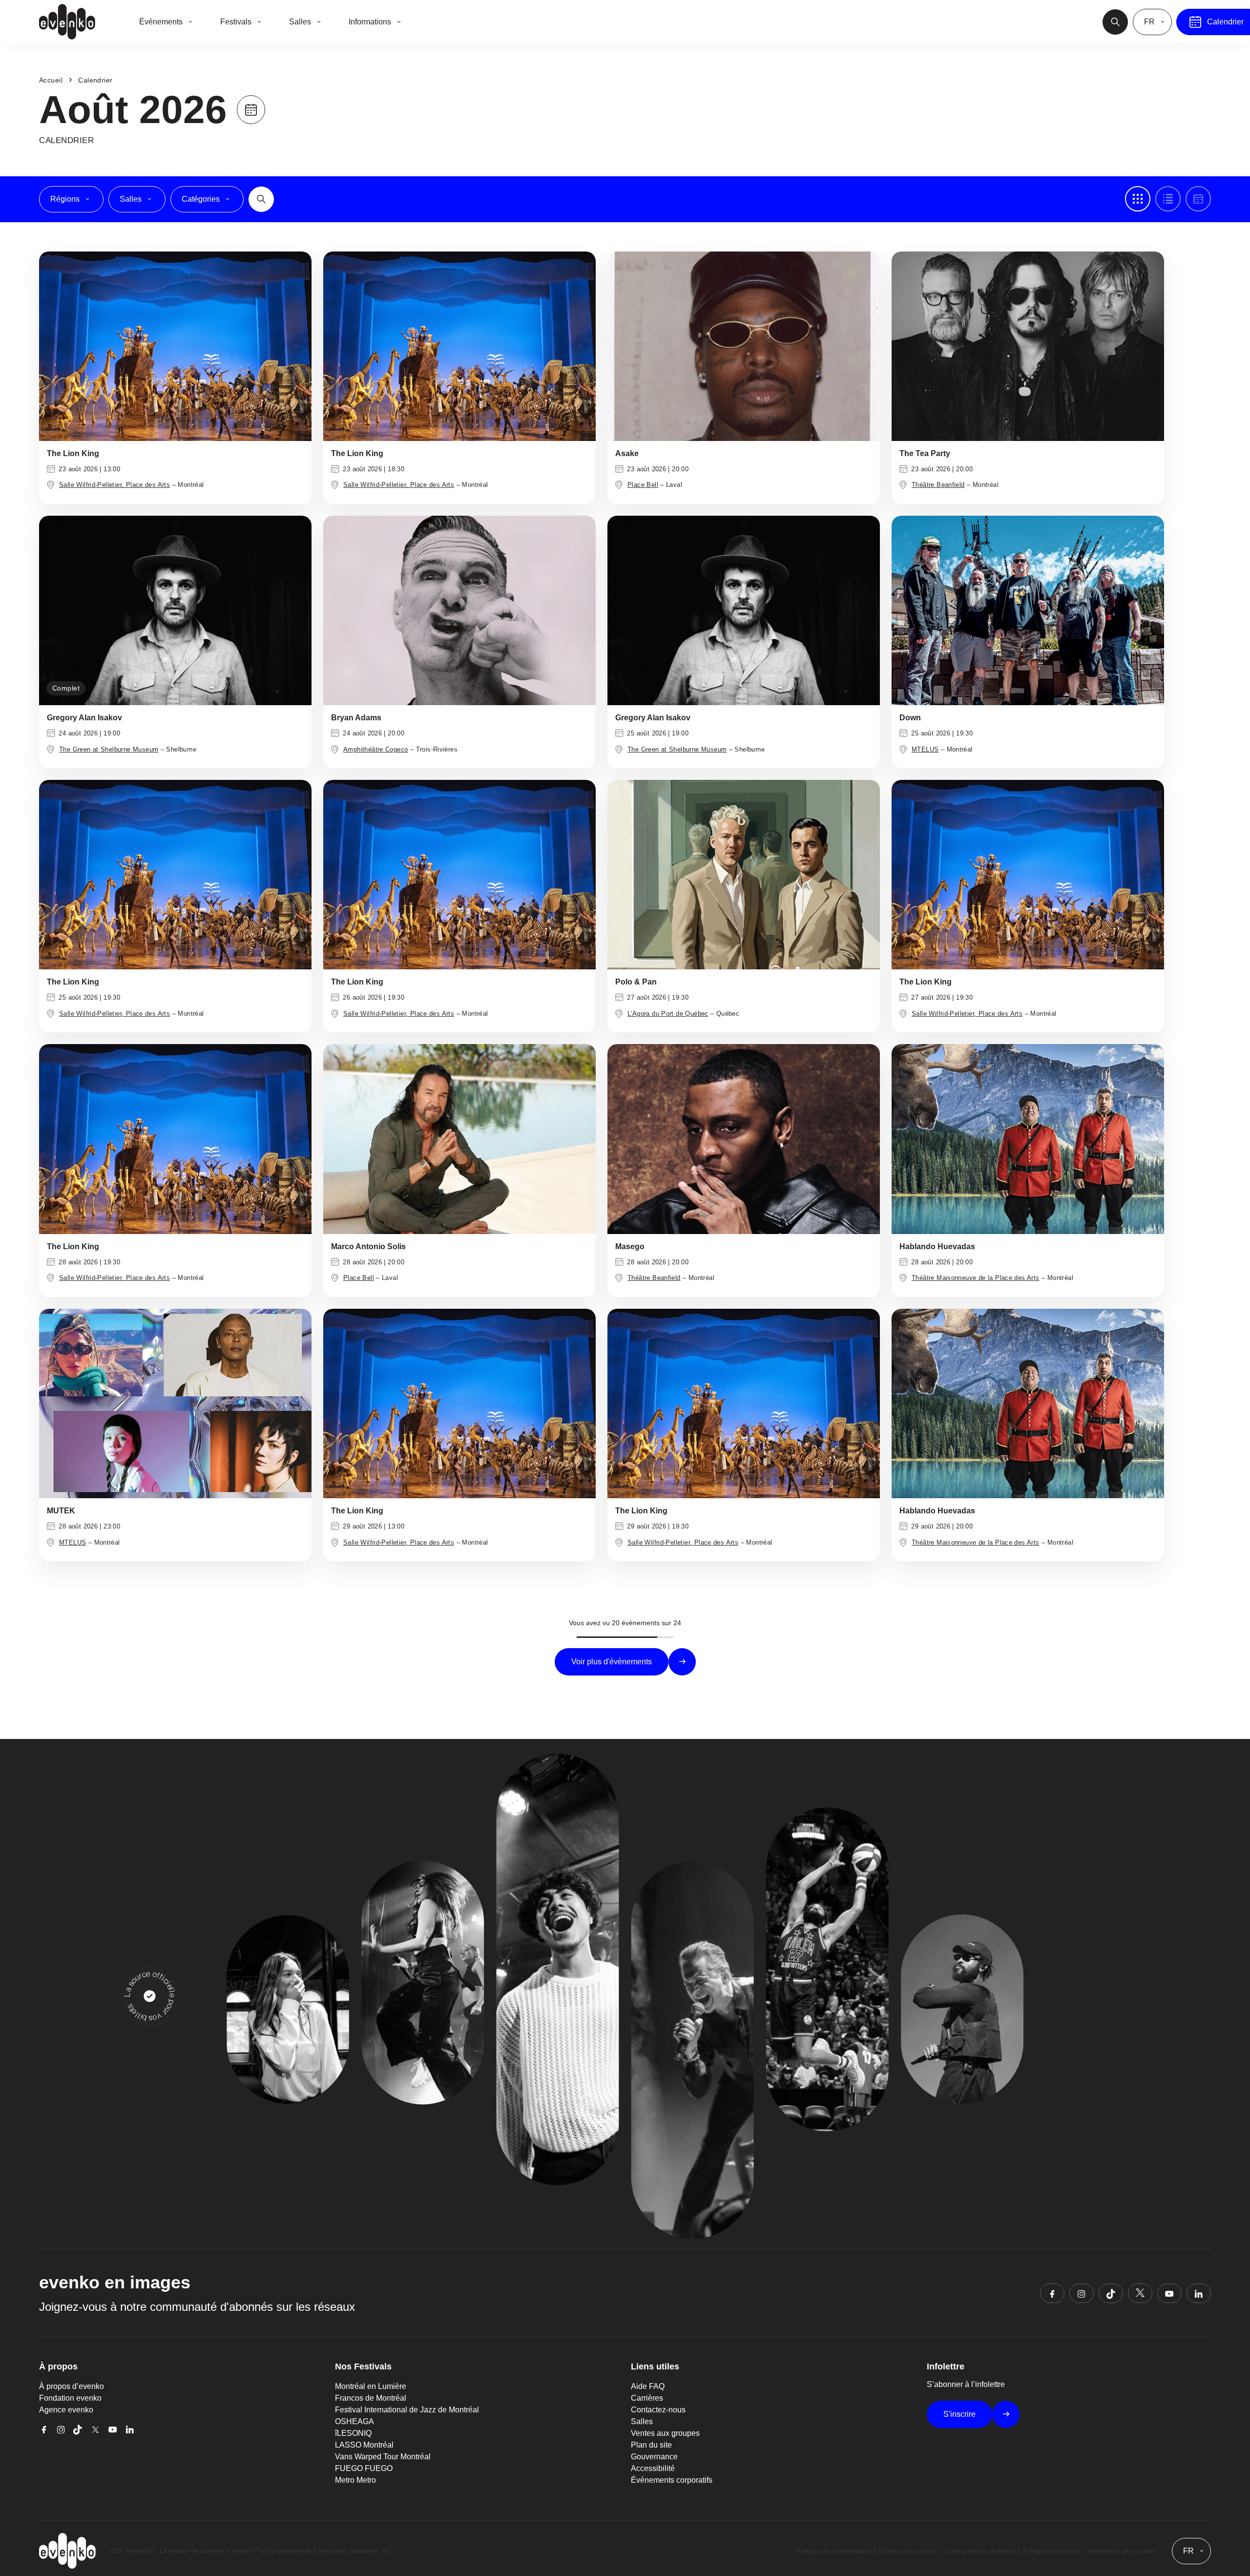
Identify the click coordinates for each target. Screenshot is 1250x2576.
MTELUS (925, 749)
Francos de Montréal (371, 2398)
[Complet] (175, 610)
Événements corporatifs (672, 2480)
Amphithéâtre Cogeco (375, 749)
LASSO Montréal (364, 2445)
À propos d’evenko (72, 2386)
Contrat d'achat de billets (980, 2551)
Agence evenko (66, 2410)
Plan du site (651, 2445)
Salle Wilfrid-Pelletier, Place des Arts (115, 485)
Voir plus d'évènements (612, 1662)
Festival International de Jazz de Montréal (407, 2410)
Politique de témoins (1051, 2551)
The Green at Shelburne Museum (109, 749)
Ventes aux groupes (665, 2433)
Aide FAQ (648, 2386)
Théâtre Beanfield (938, 485)
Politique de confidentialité (833, 2551)
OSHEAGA (354, 2421)
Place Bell (643, 485)
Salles (642, 2421)
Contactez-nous (658, 2410)
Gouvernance (654, 2457)
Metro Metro (355, 2480)
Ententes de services (908, 2551)
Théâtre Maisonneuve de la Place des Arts (976, 1278)
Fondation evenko (70, 2398)
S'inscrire (959, 2414)
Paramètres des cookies (1122, 2551)
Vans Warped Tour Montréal (383, 2457)
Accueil (51, 80)
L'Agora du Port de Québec (668, 1014)
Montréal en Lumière (371, 2386)
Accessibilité (653, 2468)
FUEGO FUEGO (364, 2468)
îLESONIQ (353, 2433)
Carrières (647, 2398)
